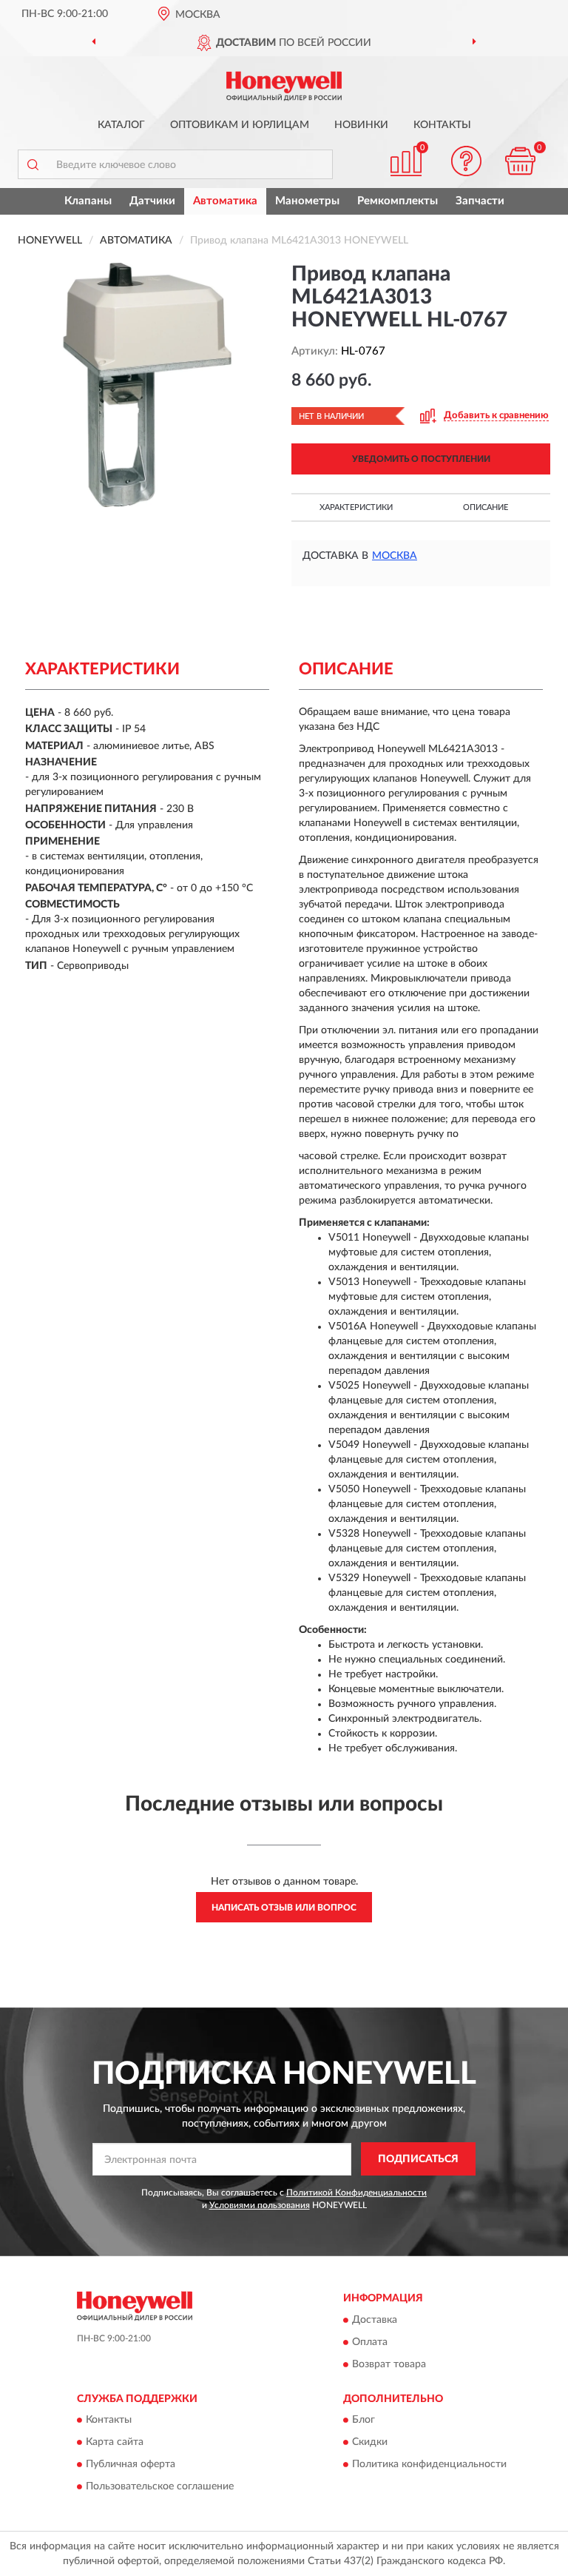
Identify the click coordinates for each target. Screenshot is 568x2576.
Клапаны (88, 201)
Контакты (442, 125)
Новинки (361, 125)
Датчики (152, 201)
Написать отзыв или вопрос (284, 1908)
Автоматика (225, 201)
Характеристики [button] (356, 507)
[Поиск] (33, 164)
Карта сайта (115, 2443)
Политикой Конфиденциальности (356, 2193)
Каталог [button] (121, 125)
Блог (364, 2421)
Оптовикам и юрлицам (240, 125)
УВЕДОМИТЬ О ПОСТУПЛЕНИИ (421, 459)
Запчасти (480, 201)
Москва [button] (395, 556)
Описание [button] (486, 507)
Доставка (375, 2320)
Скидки (370, 2443)
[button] (467, 161)
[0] (521, 161)
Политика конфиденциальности (429, 2465)
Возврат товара (389, 2364)
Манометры (307, 201)
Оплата (370, 2342)
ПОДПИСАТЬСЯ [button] (418, 2159)
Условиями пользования (260, 2205)
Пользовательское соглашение (160, 2487)
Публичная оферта (131, 2465)
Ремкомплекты (398, 201)
